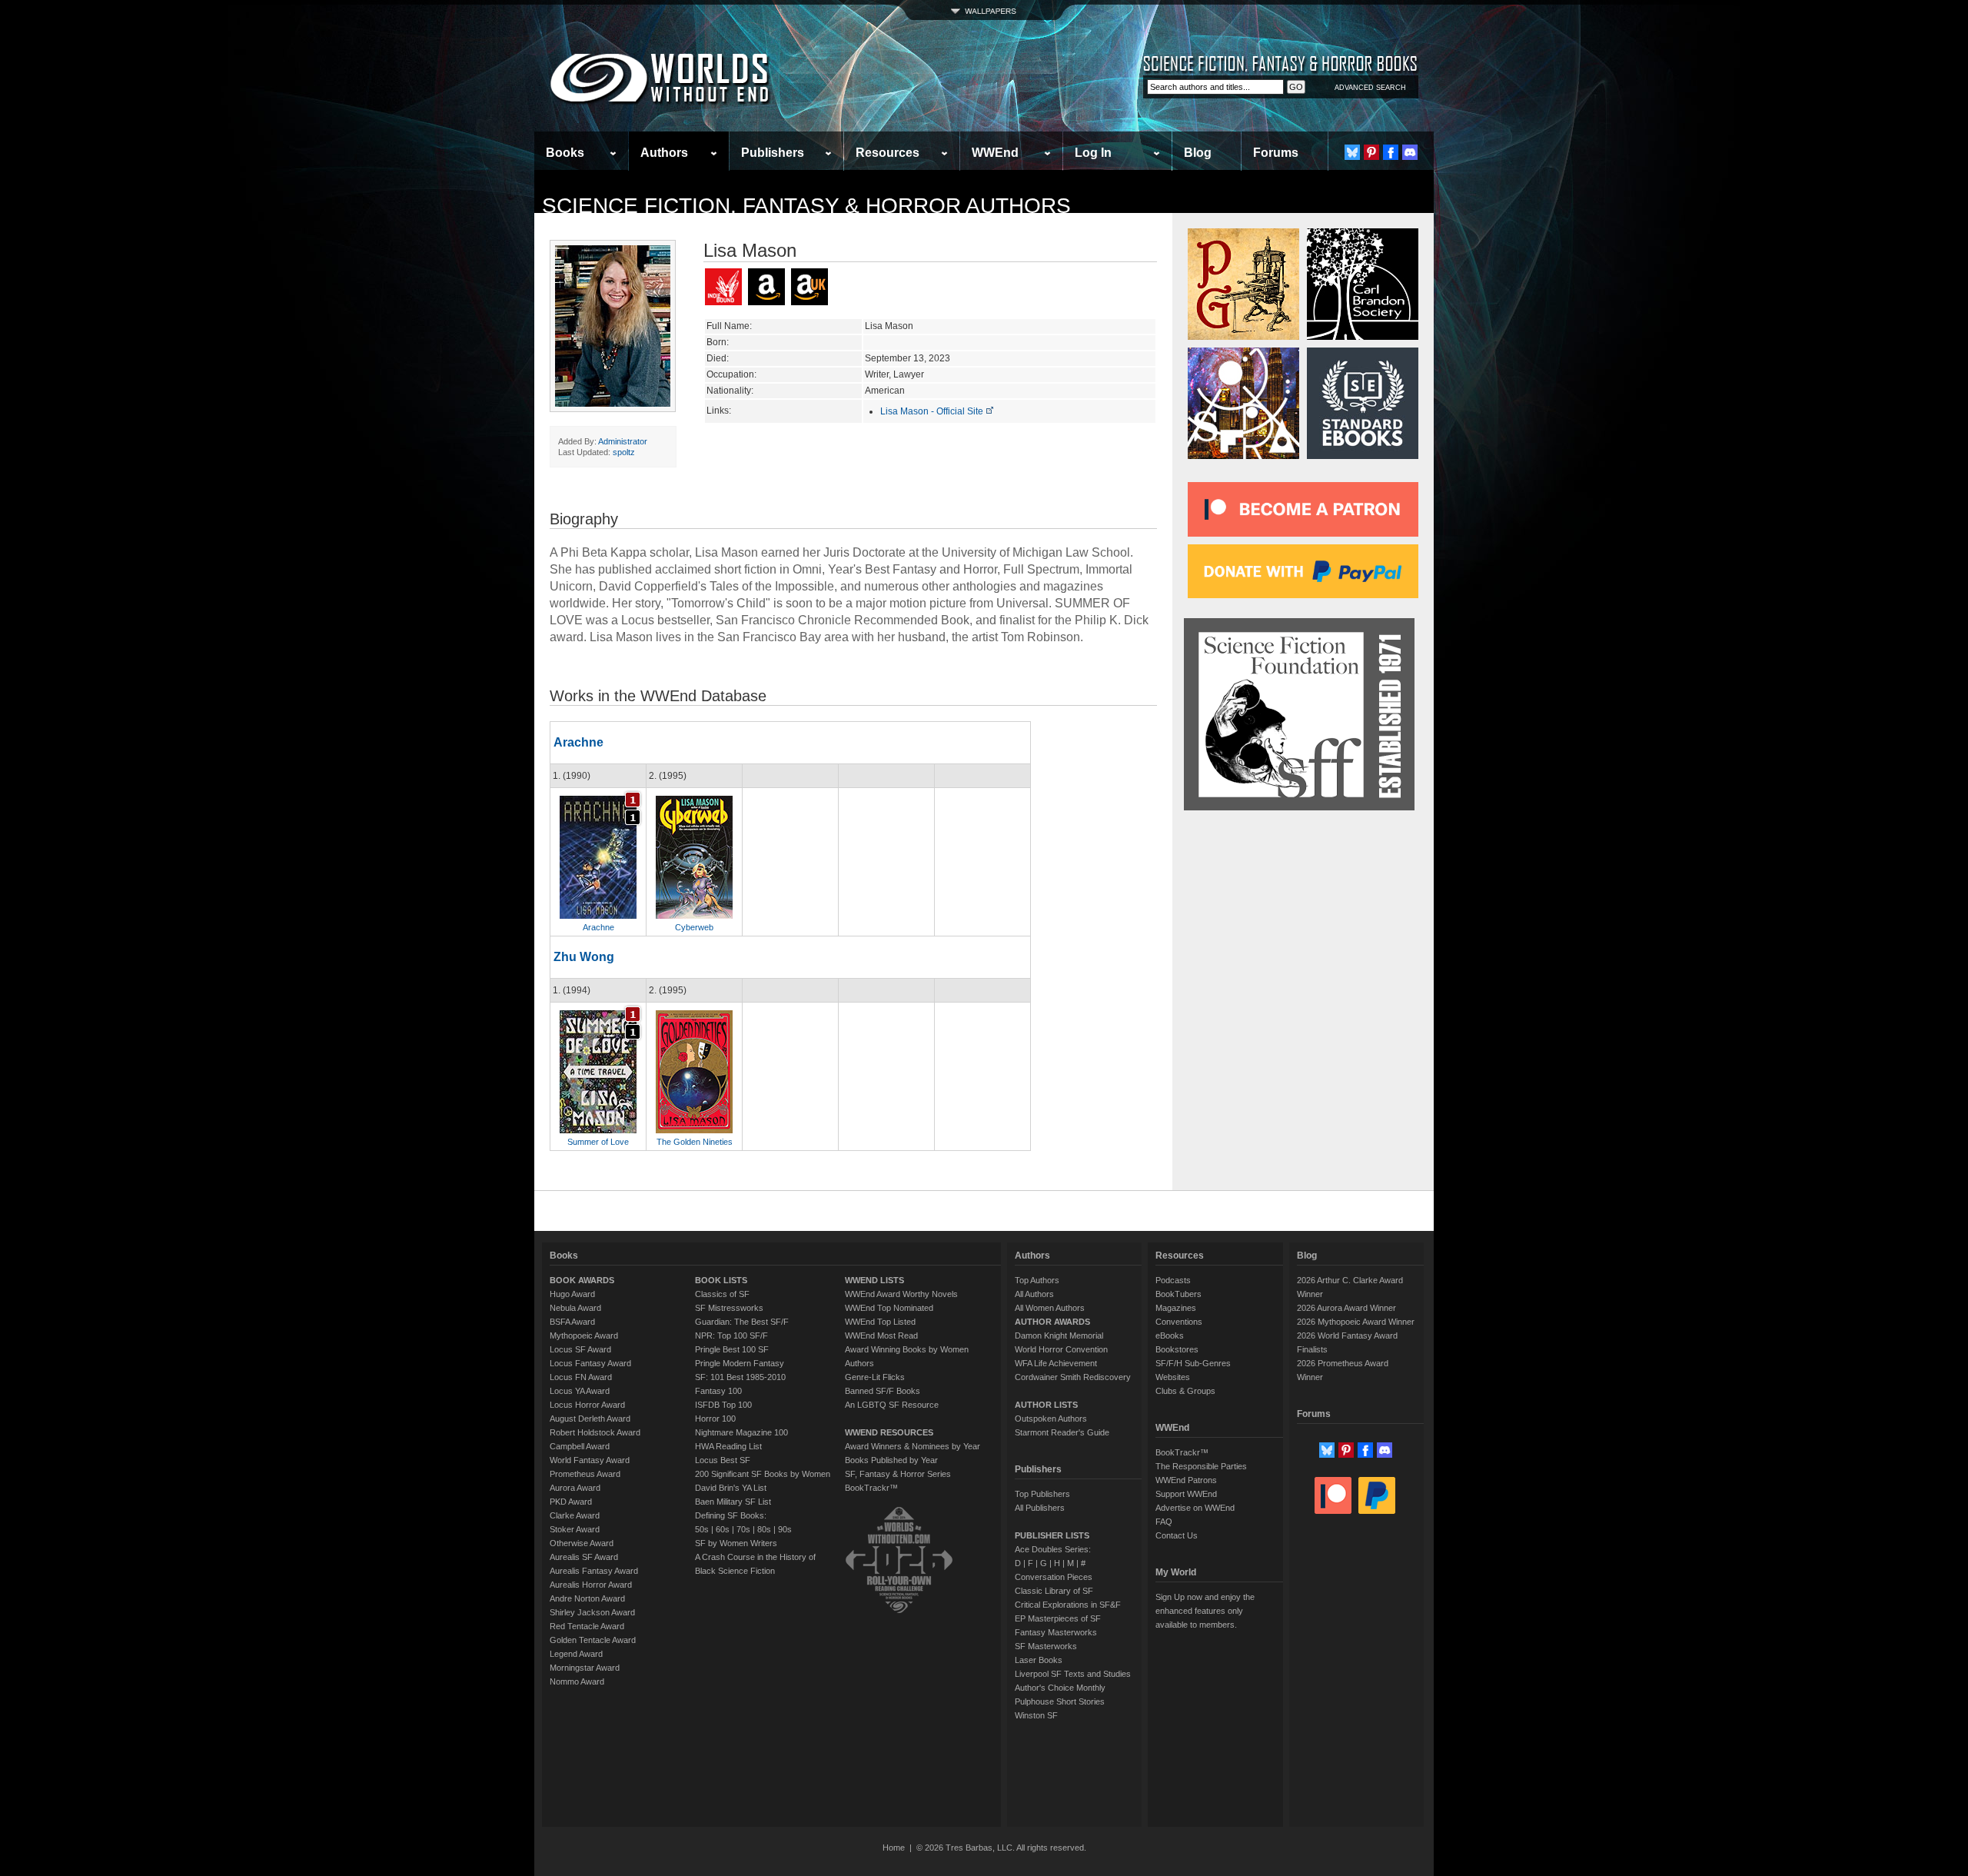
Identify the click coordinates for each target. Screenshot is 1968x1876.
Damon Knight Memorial (1059, 1335)
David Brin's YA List (731, 1488)
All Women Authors (1050, 1308)
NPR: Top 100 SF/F (731, 1335)
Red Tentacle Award (587, 1626)
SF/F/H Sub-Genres (1193, 1363)
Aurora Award (575, 1488)
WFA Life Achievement (1056, 1363)
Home (894, 1848)
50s (702, 1529)
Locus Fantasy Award (590, 1363)
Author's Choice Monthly (1060, 1688)
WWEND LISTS (874, 1280)
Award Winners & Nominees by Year (913, 1446)
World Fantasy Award (590, 1460)
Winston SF (1036, 1715)
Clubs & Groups (1185, 1391)
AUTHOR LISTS (1046, 1405)
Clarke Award (575, 1515)
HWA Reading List (728, 1446)
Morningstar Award (585, 1668)
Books (565, 153)
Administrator (623, 441)
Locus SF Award (580, 1349)
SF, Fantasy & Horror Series (898, 1474)
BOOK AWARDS (582, 1280)
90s (785, 1529)
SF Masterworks (1046, 1646)
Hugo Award (572, 1294)
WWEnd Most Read (881, 1335)
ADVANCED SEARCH (1370, 88)
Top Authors (1037, 1280)
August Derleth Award (590, 1419)
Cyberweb (694, 927)
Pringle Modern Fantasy (740, 1363)
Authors (664, 153)
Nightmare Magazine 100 (741, 1432)
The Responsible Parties (1201, 1466)
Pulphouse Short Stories (1060, 1701)
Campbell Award (580, 1446)
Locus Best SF (723, 1460)
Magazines (1176, 1308)
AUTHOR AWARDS (1052, 1322)
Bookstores (1177, 1349)
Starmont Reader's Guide (1062, 1432)
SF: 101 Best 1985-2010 (740, 1377)
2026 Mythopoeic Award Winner (1356, 1322)
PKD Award (571, 1502)
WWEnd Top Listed (880, 1322)
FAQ (1164, 1522)
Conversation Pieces (1054, 1577)
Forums (1276, 153)
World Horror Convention (1061, 1349)
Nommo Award (577, 1681)
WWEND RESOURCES (889, 1432)
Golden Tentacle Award (593, 1640)
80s (764, 1529)
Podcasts (1173, 1280)
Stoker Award (575, 1529)
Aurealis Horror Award (591, 1585)
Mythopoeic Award (584, 1335)
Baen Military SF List (733, 1502)
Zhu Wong (584, 957)
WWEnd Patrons (1186, 1480)
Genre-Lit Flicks (875, 1377)
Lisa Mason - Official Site (933, 411)
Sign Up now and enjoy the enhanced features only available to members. (1205, 1611)
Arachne (578, 742)
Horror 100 (715, 1419)
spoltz (624, 452)
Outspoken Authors (1051, 1419)
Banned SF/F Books (883, 1391)
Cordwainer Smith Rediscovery (1073, 1377)
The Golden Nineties (695, 1142)
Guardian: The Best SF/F (742, 1322)
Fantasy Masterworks (1056, 1632)
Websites (1173, 1377)
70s (743, 1529)
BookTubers (1178, 1294)
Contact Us (1177, 1535)
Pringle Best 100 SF (732, 1349)
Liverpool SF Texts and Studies (1073, 1674)
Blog (1198, 153)
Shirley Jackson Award (592, 1612)
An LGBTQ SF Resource (892, 1405)
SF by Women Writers (736, 1543)
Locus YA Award (580, 1391)
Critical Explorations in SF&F (1068, 1605)
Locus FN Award (581, 1377)
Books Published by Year (891, 1460)
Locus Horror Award (587, 1405)
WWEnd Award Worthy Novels (901, 1294)
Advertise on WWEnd (1195, 1508)
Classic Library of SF (1054, 1591)
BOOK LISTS (721, 1280)
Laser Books (1039, 1660)
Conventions (1179, 1322)
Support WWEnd (1186, 1494)
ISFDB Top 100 (723, 1405)
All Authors (1034, 1294)
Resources (888, 153)
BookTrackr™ (871, 1488)
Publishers (773, 153)
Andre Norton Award (587, 1598)
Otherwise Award (582, 1543)
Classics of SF (722, 1294)
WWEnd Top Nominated (889, 1308)
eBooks (1170, 1335)
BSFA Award (572, 1322)
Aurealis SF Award (584, 1557)
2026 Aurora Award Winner (1346, 1308)
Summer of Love (598, 1142)
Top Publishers (1042, 1494)
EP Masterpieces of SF (1058, 1618)
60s (723, 1529)
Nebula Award (575, 1308)
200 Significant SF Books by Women (763, 1474)
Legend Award (576, 1654)
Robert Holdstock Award (595, 1432)
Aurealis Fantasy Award (594, 1571)
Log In (1093, 153)
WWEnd (995, 153)
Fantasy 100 (718, 1391)
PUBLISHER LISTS (1052, 1535)
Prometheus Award (585, 1474)
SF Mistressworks (729, 1308)
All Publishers (1040, 1508)
